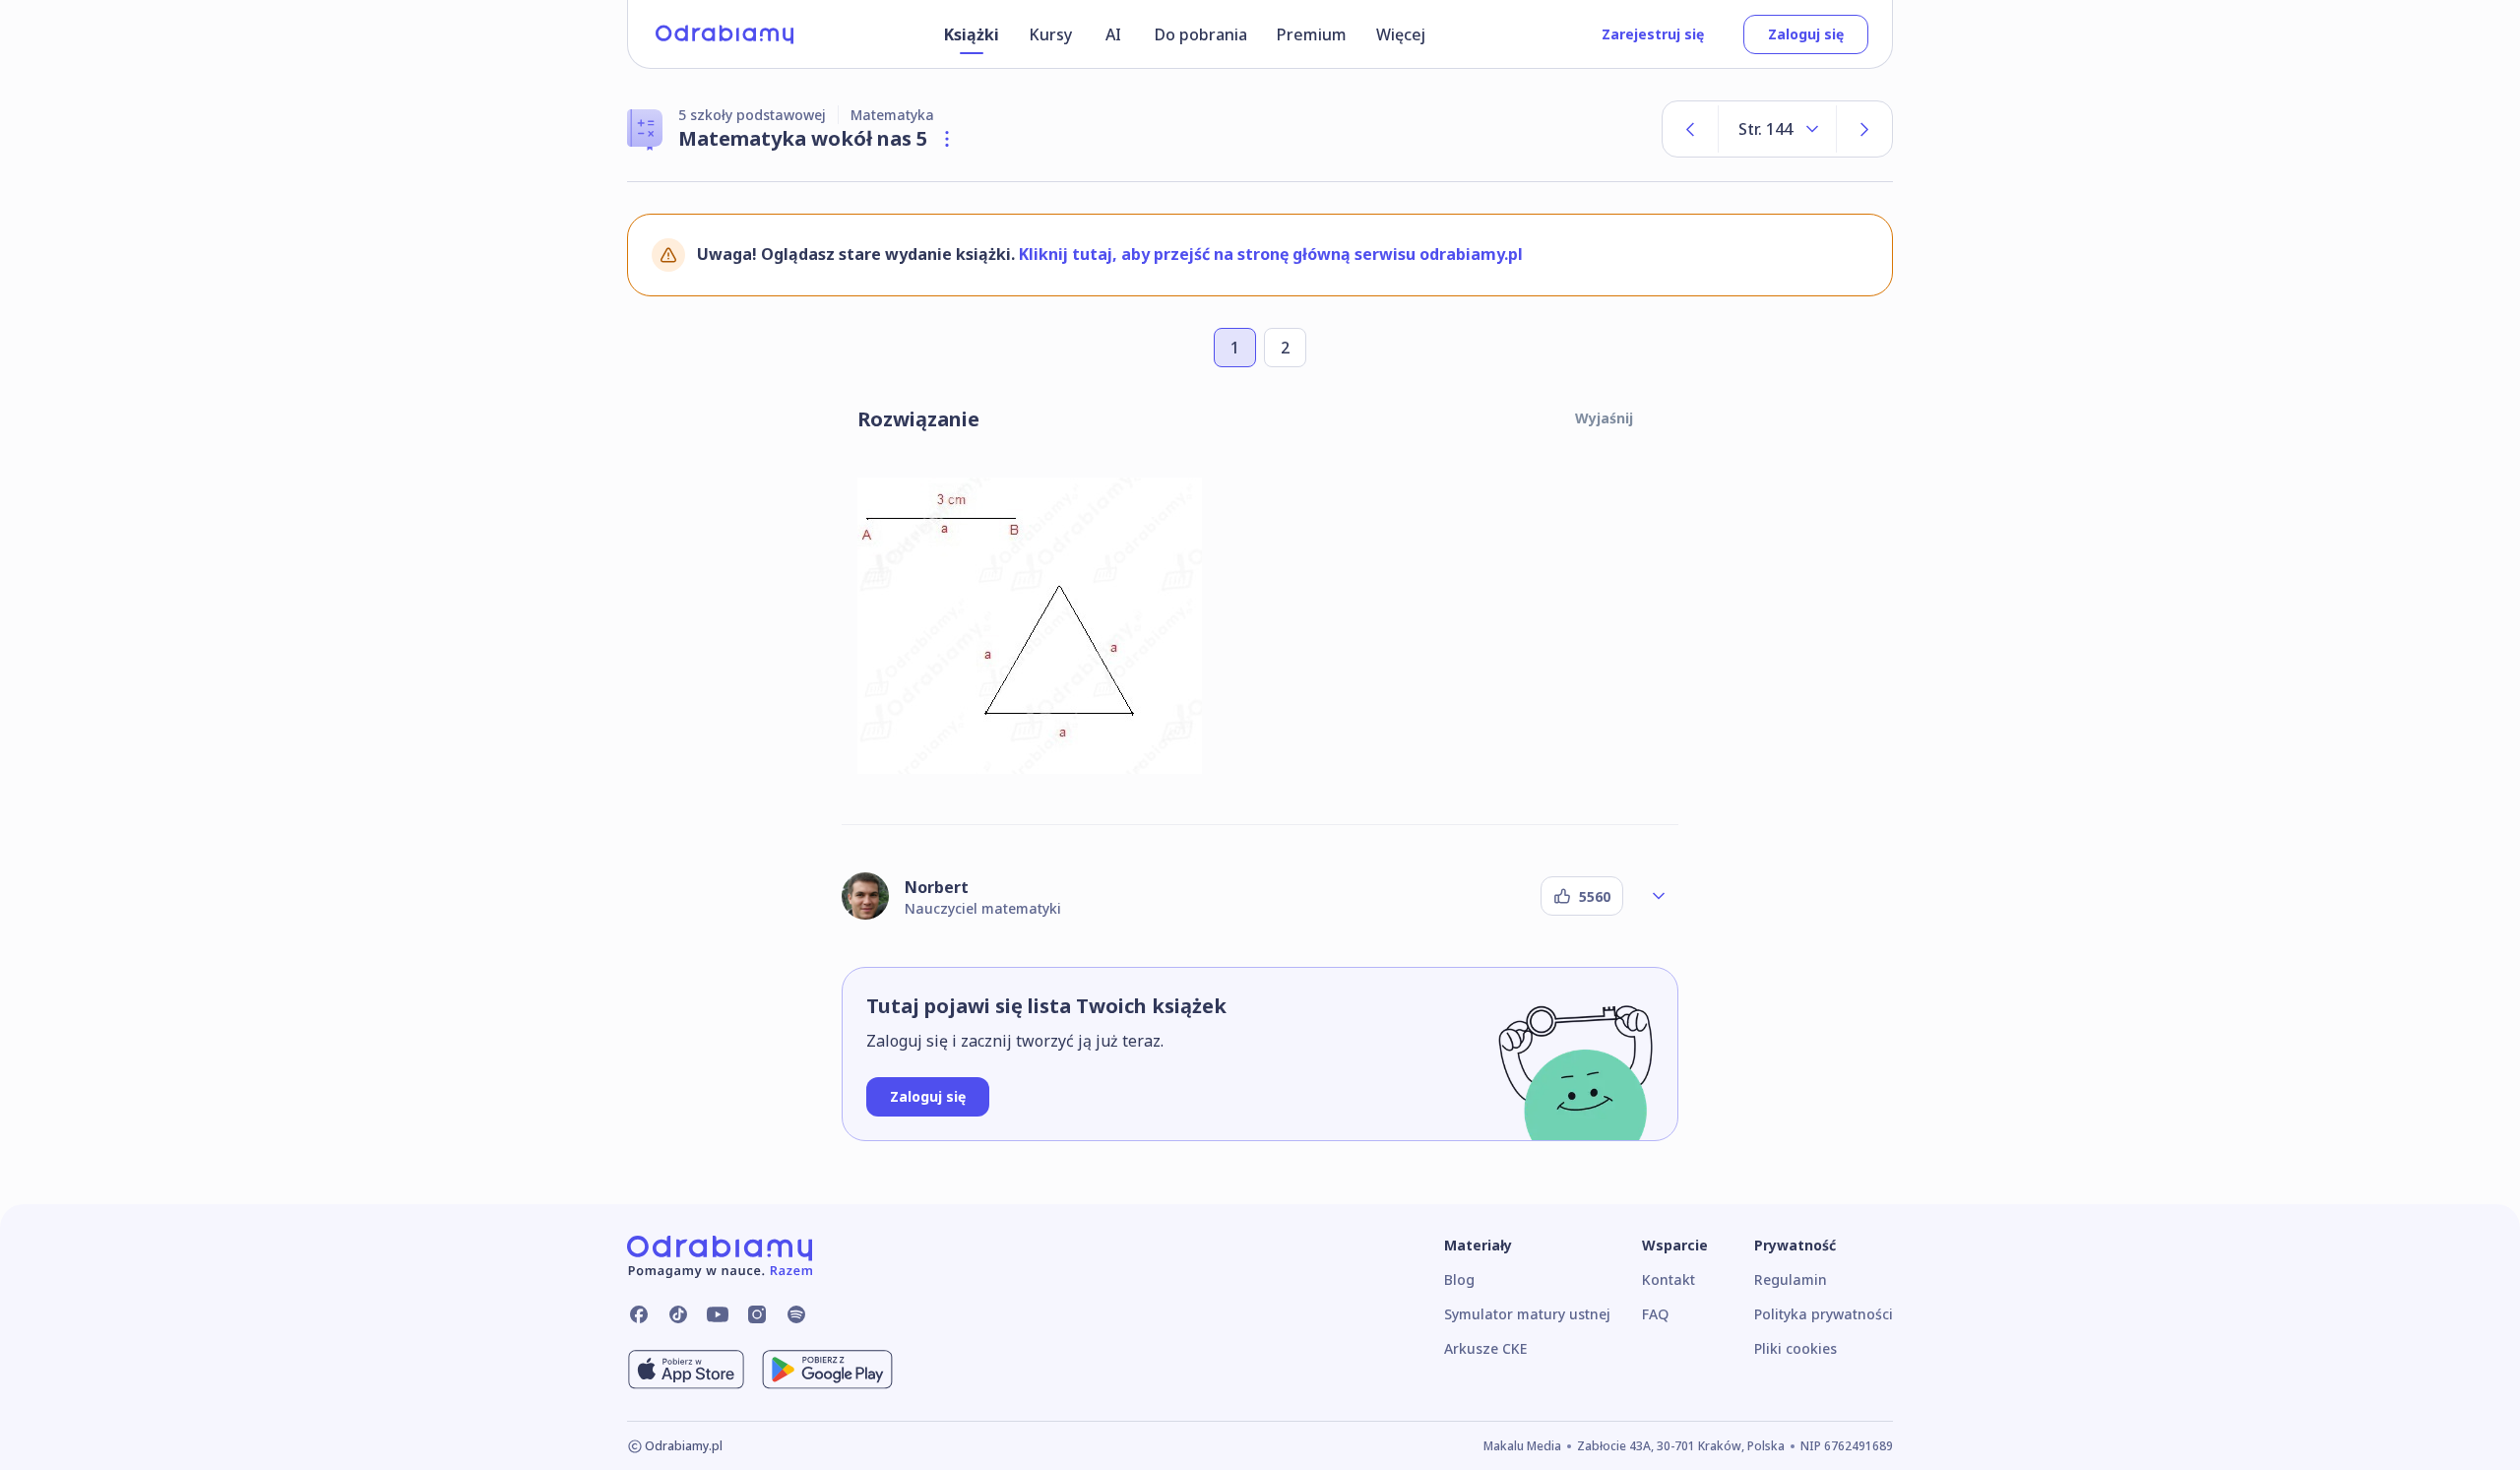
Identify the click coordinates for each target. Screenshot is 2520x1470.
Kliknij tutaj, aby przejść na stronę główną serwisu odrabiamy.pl (1271, 254)
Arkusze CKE (1485, 1348)
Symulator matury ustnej (1527, 1314)
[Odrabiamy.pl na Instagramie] (757, 1314)
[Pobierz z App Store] (686, 1370)
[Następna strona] (1864, 129)
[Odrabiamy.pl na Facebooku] (639, 1314)
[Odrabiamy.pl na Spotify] (796, 1314)
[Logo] (724, 34)
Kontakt (1669, 1279)
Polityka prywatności (1824, 1314)
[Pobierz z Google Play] (827, 1370)
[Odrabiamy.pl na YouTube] (718, 1314)
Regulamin (1791, 1279)
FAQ (1655, 1314)
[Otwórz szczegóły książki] (947, 139)
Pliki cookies (1795, 1348)
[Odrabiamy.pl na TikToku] (678, 1314)
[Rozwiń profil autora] (1659, 896)
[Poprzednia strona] (1690, 129)
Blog (1459, 1279)
